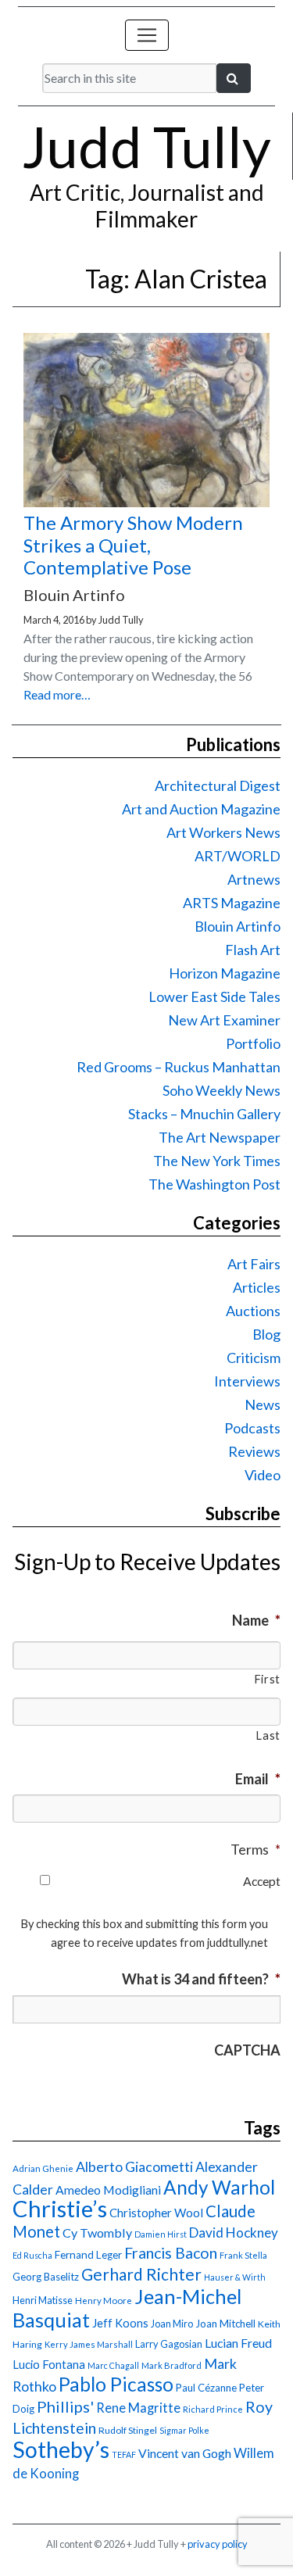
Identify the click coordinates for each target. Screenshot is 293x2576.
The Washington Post (214, 1184)
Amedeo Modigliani (108, 2190)
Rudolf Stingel (128, 2430)
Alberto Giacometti (134, 2166)
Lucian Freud (238, 2343)
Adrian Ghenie (43, 2168)
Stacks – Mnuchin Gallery (204, 1114)
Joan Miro (172, 2324)
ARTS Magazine (232, 903)
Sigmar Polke (184, 2430)
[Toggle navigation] (147, 35)
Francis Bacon (171, 2253)
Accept (262, 1881)
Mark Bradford (172, 2365)
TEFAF (124, 2454)
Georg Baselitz (46, 2277)
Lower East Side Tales (214, 996)
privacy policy (218, 2544)
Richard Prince (213, 2409)
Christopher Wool (156, 2213)
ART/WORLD (238, 856)
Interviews (247, 1381)
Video (263, 1475)
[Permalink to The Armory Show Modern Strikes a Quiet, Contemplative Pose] (146, 502)
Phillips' (65, 2406)
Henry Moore (104, 2301)
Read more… (57, 694)
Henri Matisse (43, 2300)
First (267, 1679)
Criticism (254, 1358)
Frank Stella (243, 2255)
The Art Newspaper (220, 1137)
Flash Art (253, 950)
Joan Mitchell (225, 2324)
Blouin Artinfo (238, 926)
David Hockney (234, 2233)
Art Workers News (223, 832)
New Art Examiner (224, 1020)
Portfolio (253, 1043)
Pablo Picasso (116, 2384)
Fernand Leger (88, 2255)
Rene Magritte (138, 2408)
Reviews (254, 1451)
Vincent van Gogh (185, 2453)
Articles (257, 1287)
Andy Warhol (219, 2187)
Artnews (254, 879)
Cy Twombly (97, 2233)
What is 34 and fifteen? (201, 1979)
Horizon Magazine (225, 973)
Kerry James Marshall (89, 2344)
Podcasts (252, 1428)
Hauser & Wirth (235, 2277)
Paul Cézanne (206, 2388)
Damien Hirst (161, 2234)
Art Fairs (254, 1264)
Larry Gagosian (169, 2344)
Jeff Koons (120, 2323)
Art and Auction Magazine (201, 809)
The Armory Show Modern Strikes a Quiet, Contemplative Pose (133, 545)
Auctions (253, 1311)
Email (258, 1779)
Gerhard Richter (141, 2274)
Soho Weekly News (222, 1090)
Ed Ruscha (32, 2255)
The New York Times (217, 1161)
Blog (266, 1334)
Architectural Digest (218, 785)
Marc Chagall (113, 2365)
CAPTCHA (247, 2050)
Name (256, 1620)
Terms (255, 1849)
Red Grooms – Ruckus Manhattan (179, 1067)
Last (268, 1735)
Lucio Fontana (49, 2364)
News (263, 1404)
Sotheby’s (61, 2449)
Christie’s (60, 2208)
